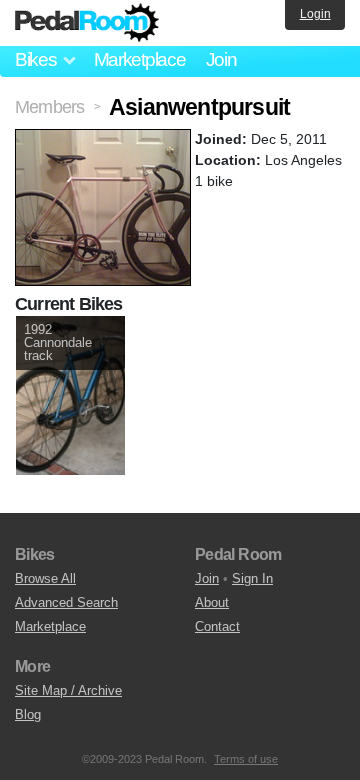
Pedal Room (87, 23)
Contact (217, 626)
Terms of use (246, 759)
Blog (28, 714)
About (212, 602)
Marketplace (140, 59)
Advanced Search (66, 602)
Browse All (45, 578)
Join (221, 59)
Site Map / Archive (68, 690)
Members (49, 107)
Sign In (252, 578)
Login (315, 14)
